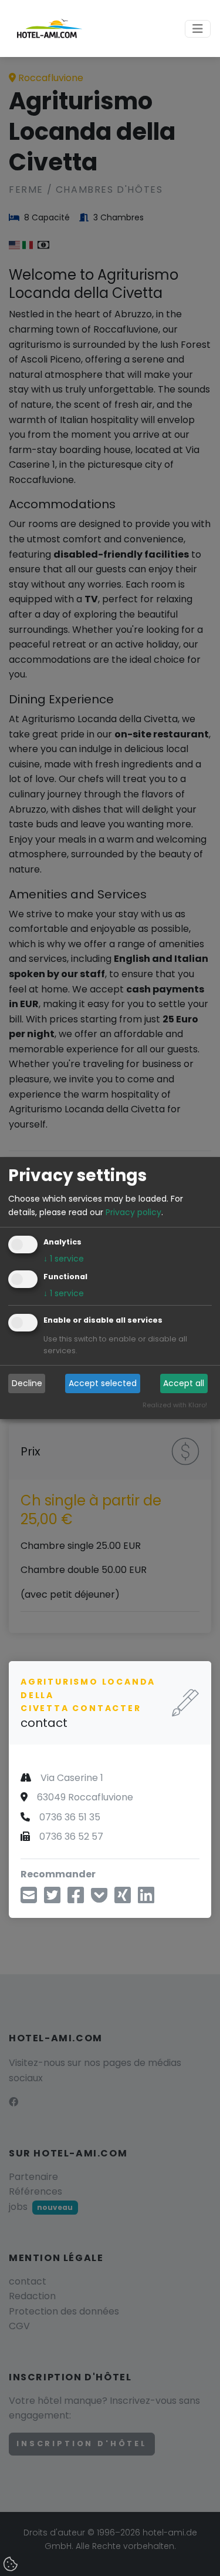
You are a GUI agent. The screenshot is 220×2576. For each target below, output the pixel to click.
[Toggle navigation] (198, 29)
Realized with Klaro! (175, 1405)
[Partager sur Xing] (123, 1899)
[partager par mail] (29, 1899)
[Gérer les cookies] (12, 2565)
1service (64, 1259)
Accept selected (103, 1383)
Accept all (184, 1383)
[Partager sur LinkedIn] (146, 1899)
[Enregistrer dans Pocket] (99, 1899)
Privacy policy (133, 1212)
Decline (27, 1383)
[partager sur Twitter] (52, 1899)
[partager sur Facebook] (76, 1899)
